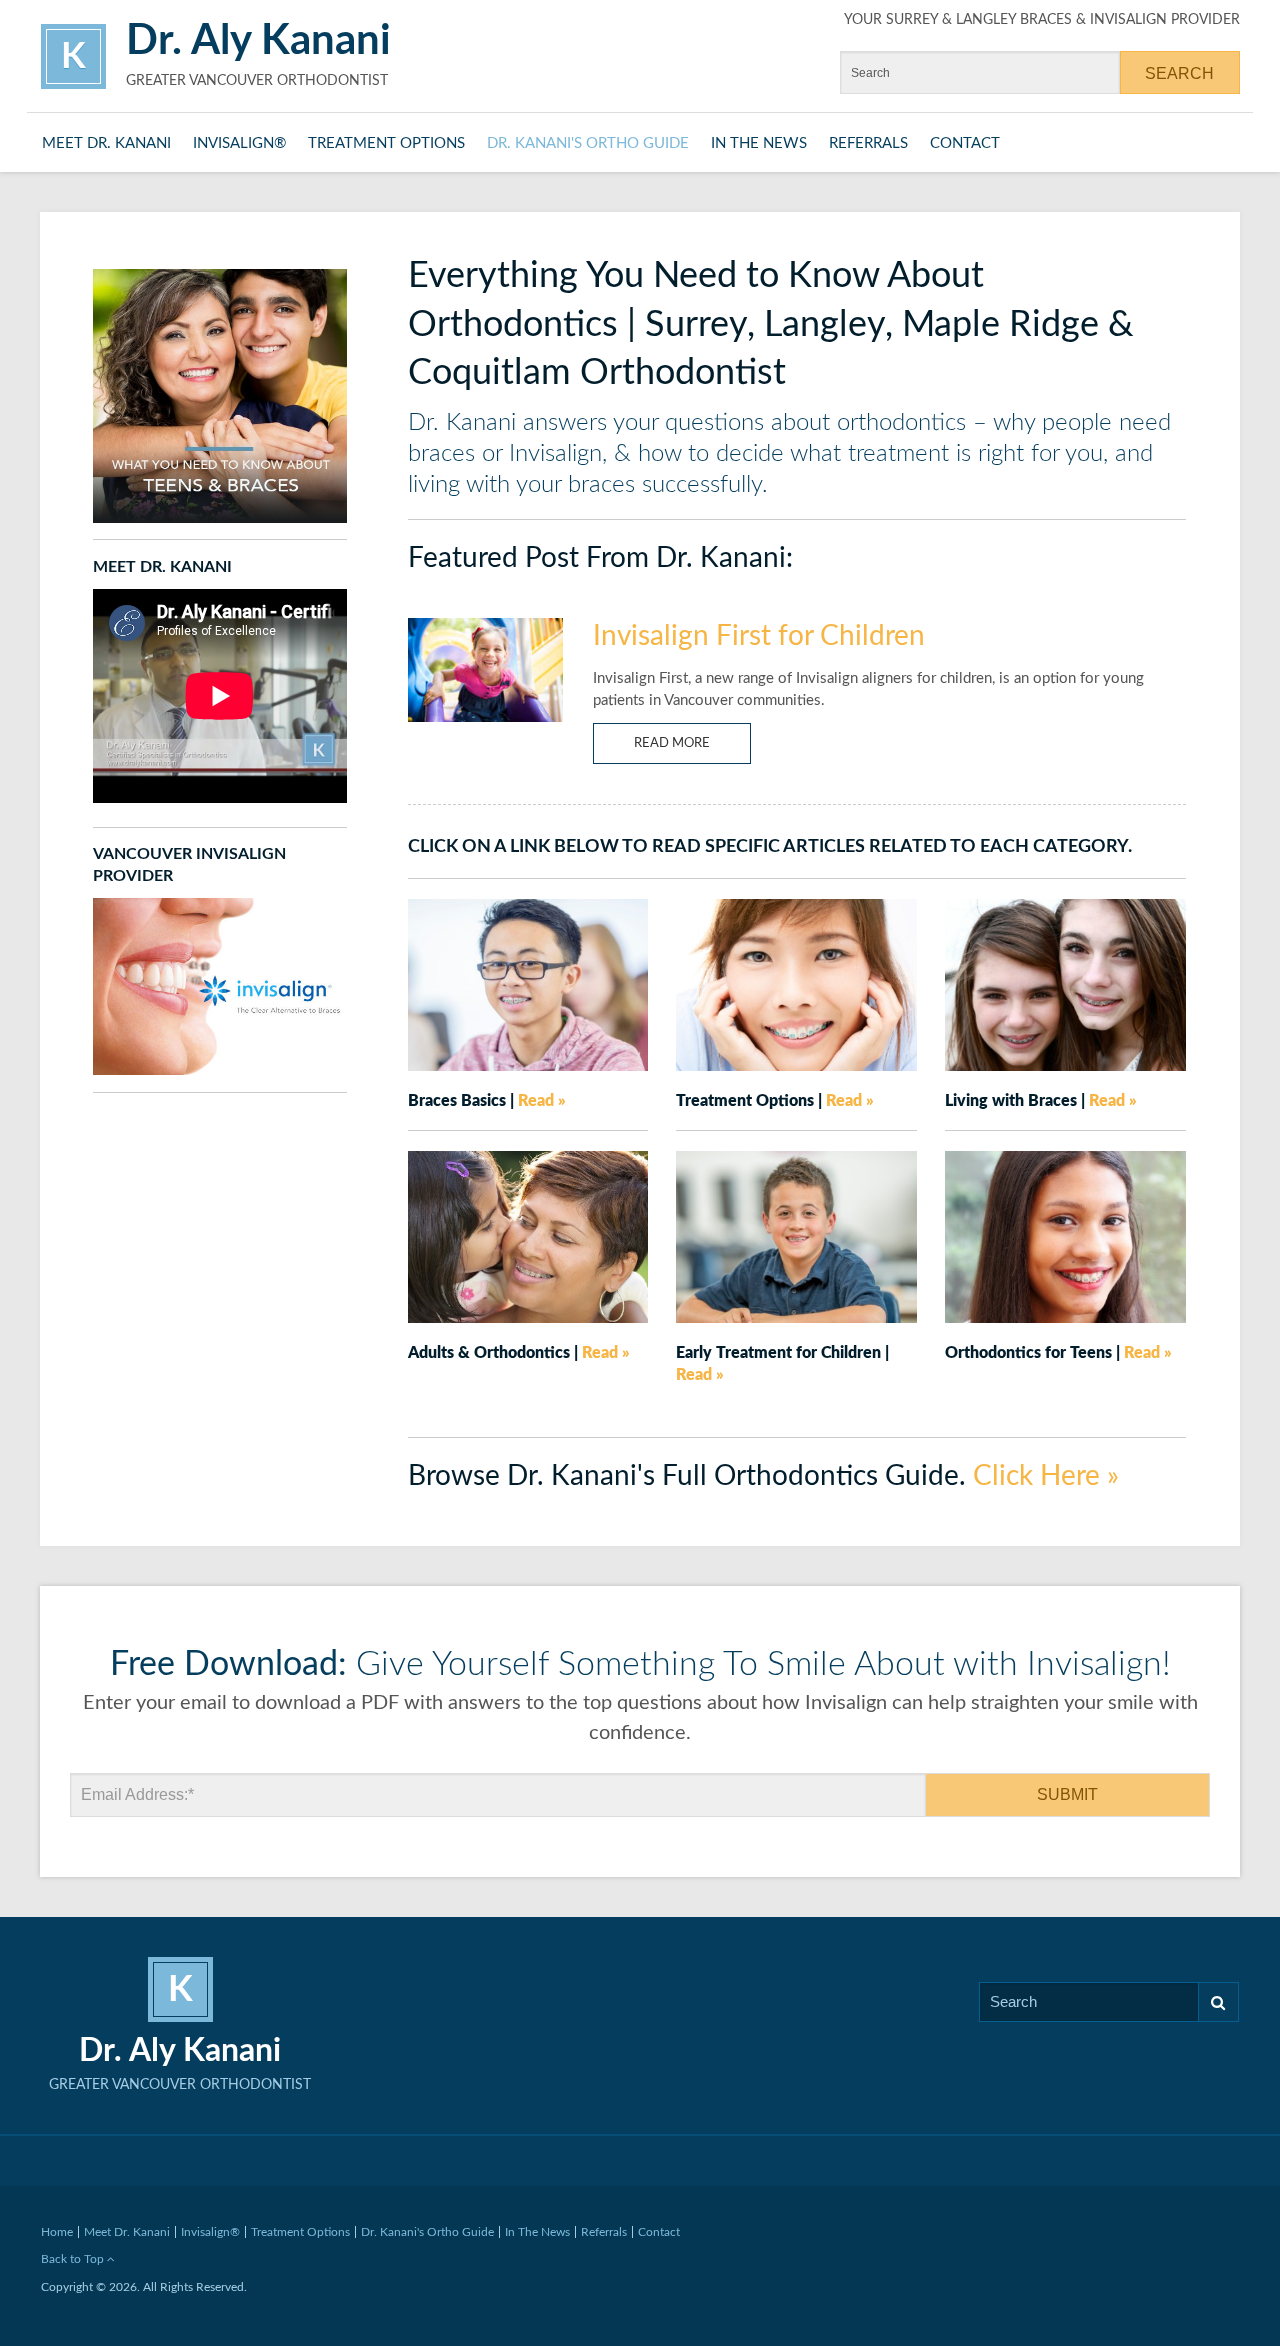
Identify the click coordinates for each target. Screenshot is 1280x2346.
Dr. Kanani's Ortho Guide (588, 143)
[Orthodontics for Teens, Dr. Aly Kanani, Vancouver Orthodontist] (1065, 1236)
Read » (542, 1101)
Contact (965, 143)
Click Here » (1046, 1476)
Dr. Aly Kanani (258, 41)
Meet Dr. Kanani (106, 143)
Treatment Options (386, 143)
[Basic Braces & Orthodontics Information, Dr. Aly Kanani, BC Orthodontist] (528, 983)
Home (57, 2232)
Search (1219, 2002)
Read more (672, 743)
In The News (759, 143)
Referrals (868, 143)
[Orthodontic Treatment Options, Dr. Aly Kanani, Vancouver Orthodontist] (796, 983)
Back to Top (74, 2259)
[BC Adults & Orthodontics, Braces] (528, 1236)
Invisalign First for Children (759, 636)
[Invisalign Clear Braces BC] (220, 986)
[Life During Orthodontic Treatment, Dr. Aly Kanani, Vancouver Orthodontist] (1065, 983)
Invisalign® (239, 143)
